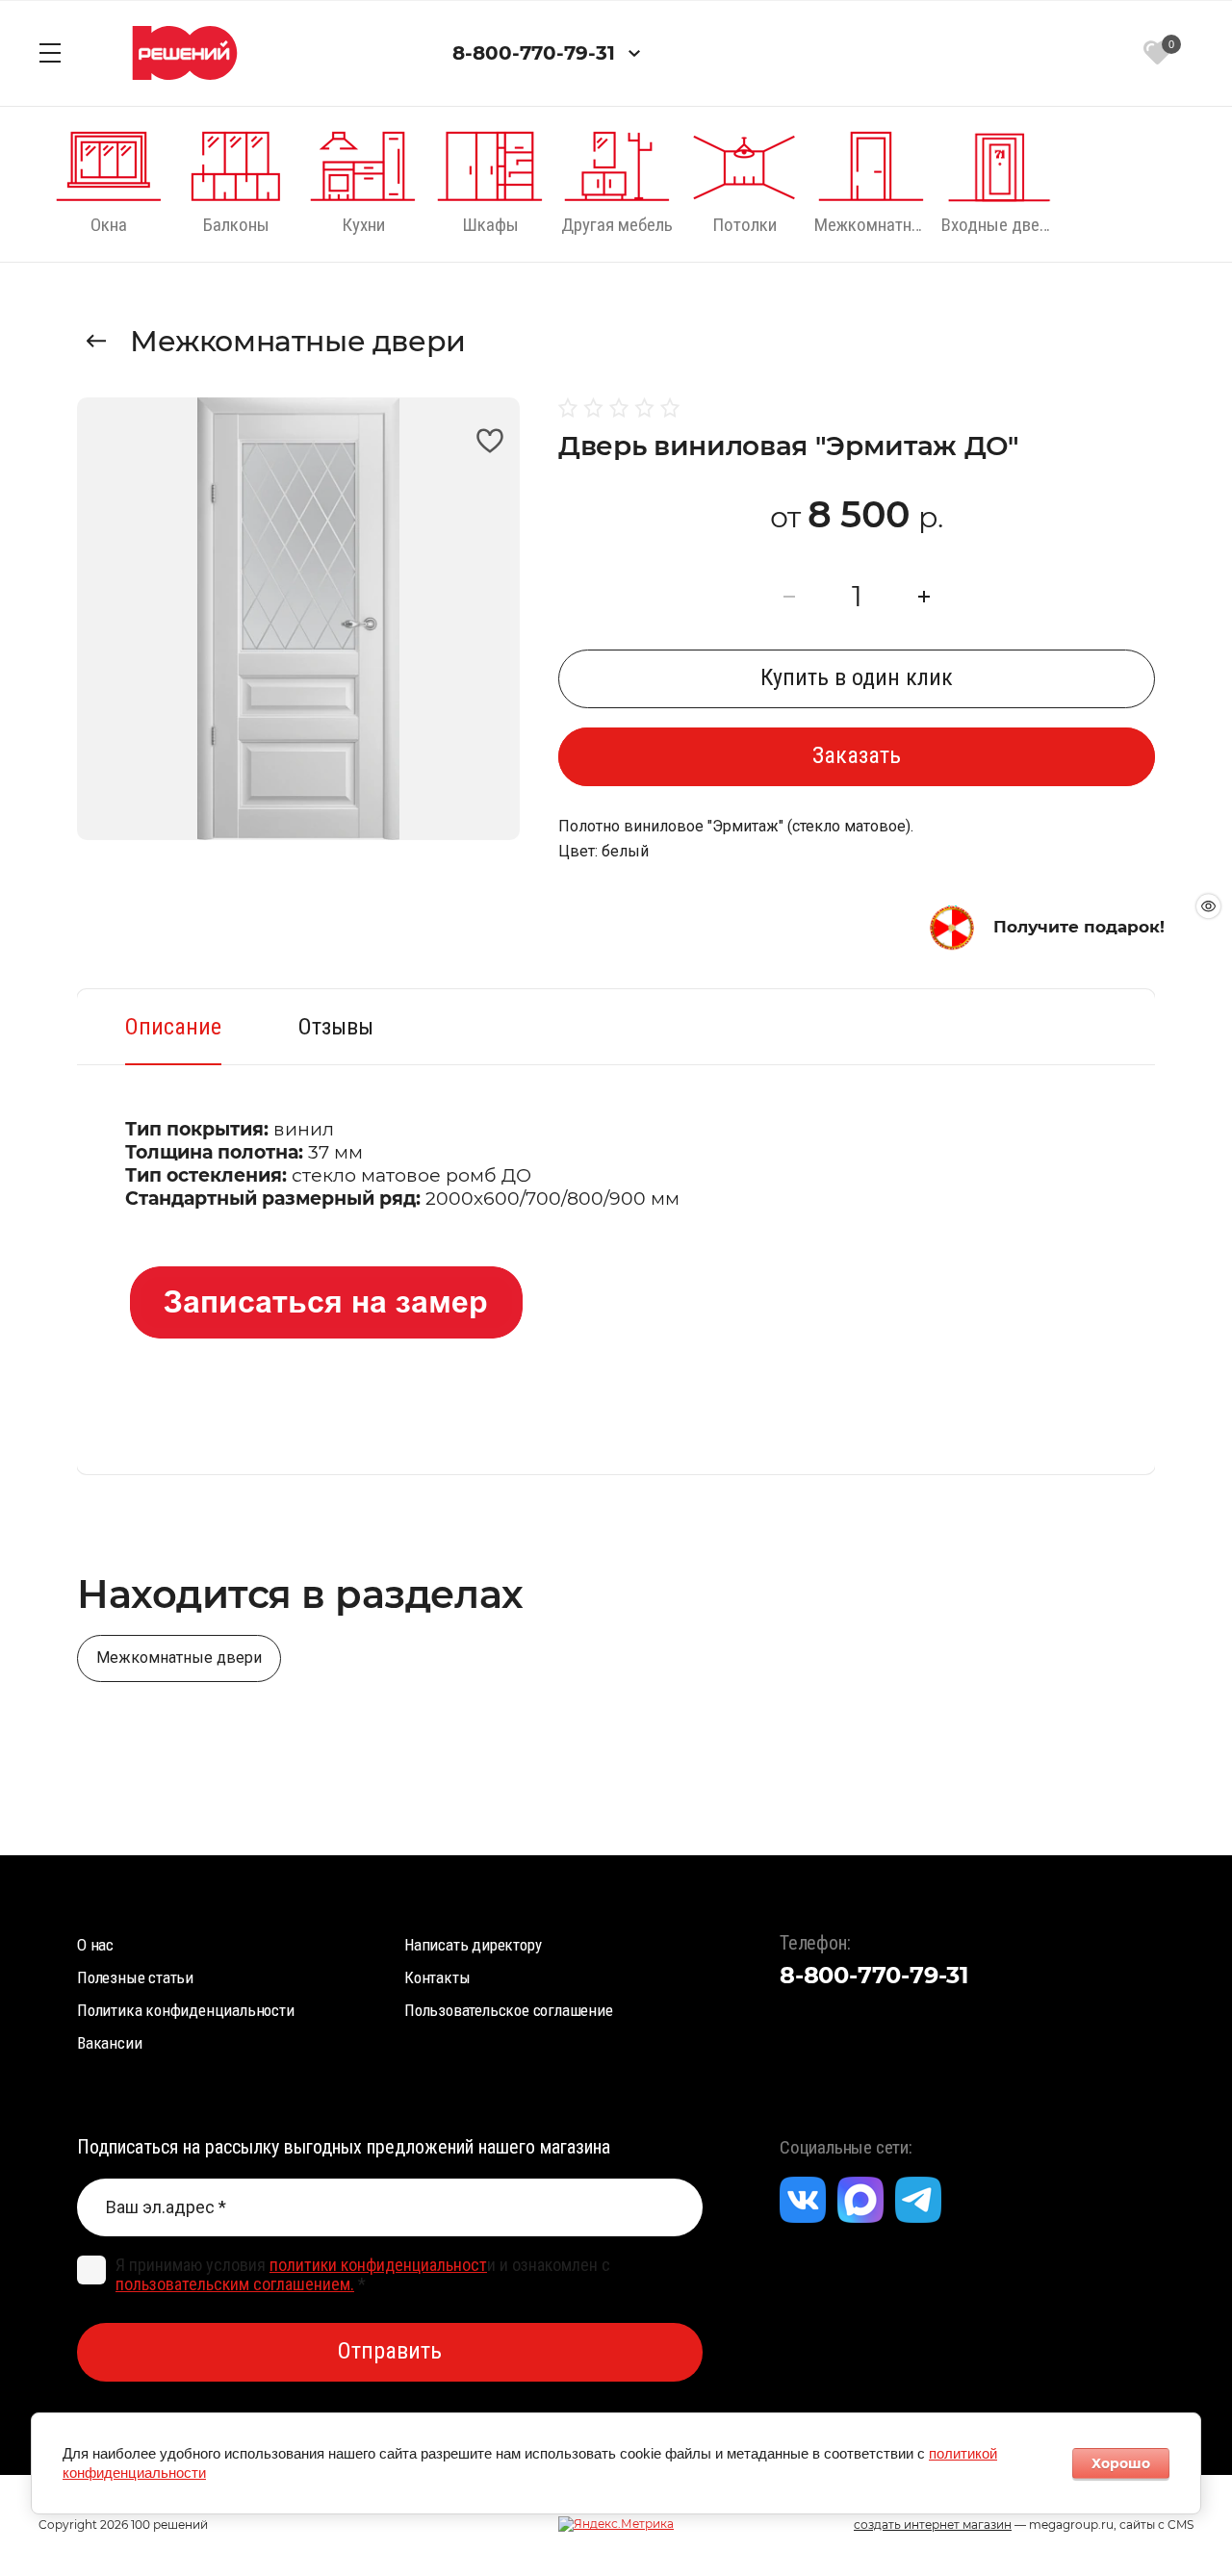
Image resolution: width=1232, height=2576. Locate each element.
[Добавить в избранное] (489, 441)
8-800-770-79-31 (534, 53)
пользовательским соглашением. (235, 2284)
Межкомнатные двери (298, 341)
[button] (50, 53)
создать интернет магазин (933, 2525)
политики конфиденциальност (378, 2265)
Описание (173, 1027)
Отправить (390, 2351)
